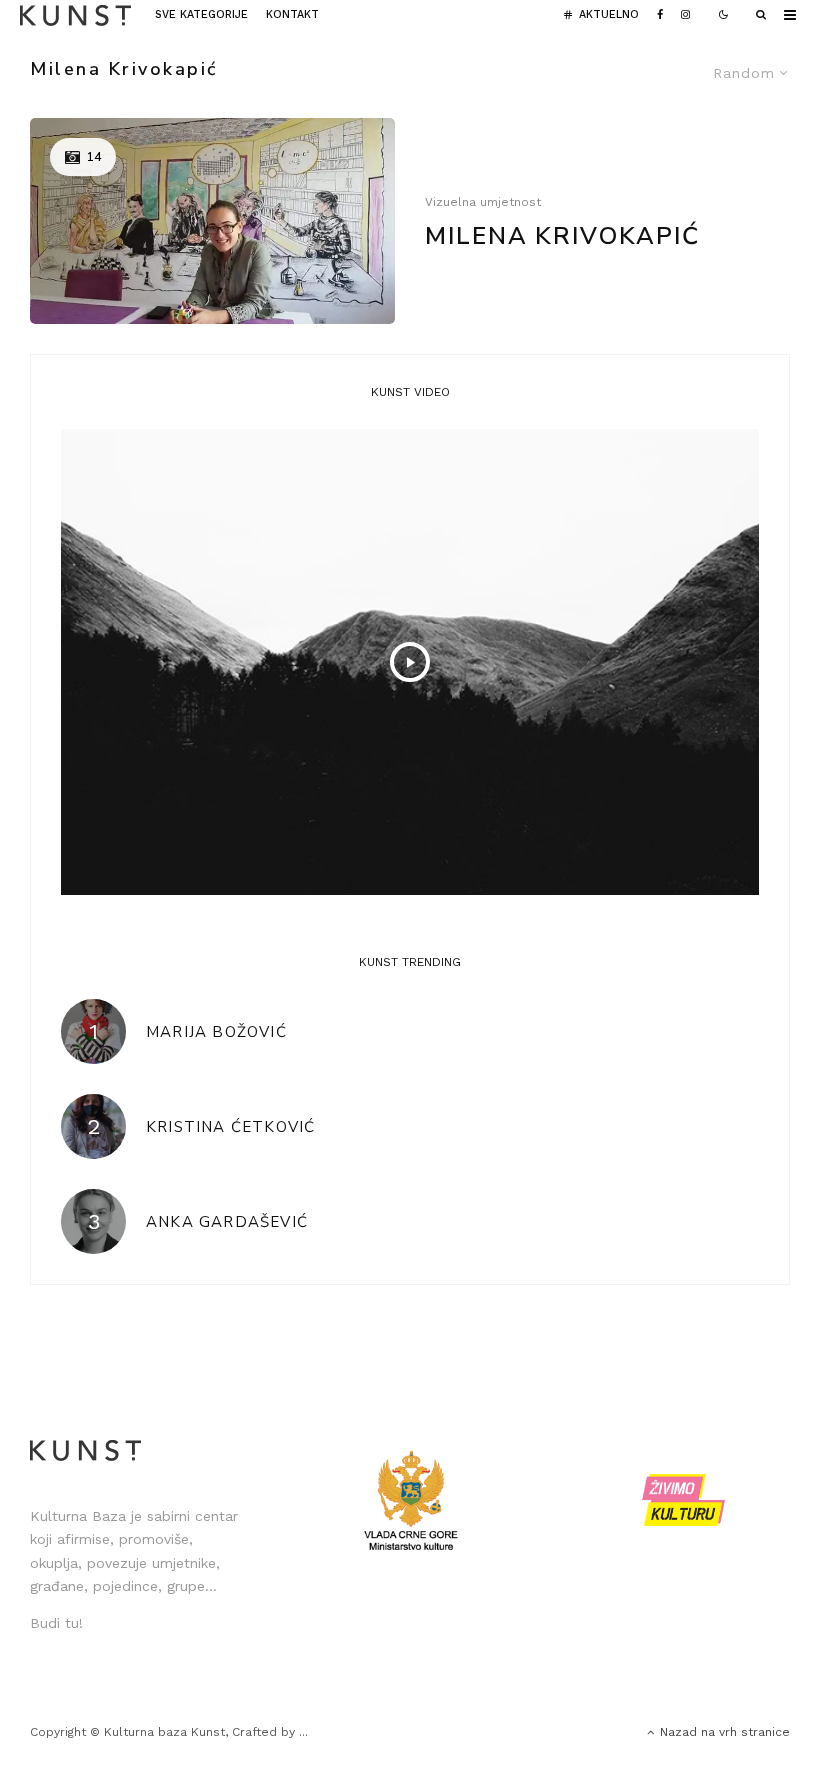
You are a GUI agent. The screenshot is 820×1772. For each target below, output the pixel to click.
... (303, 1732)
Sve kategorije (201, 14)
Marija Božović (216, 1032)
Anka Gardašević (227, 1222)
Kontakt (292, 14)
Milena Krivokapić (562, 236)
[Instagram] (685, 15)
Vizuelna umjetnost (483, 202)
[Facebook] (660, 15)
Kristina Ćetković (230, 1127)
